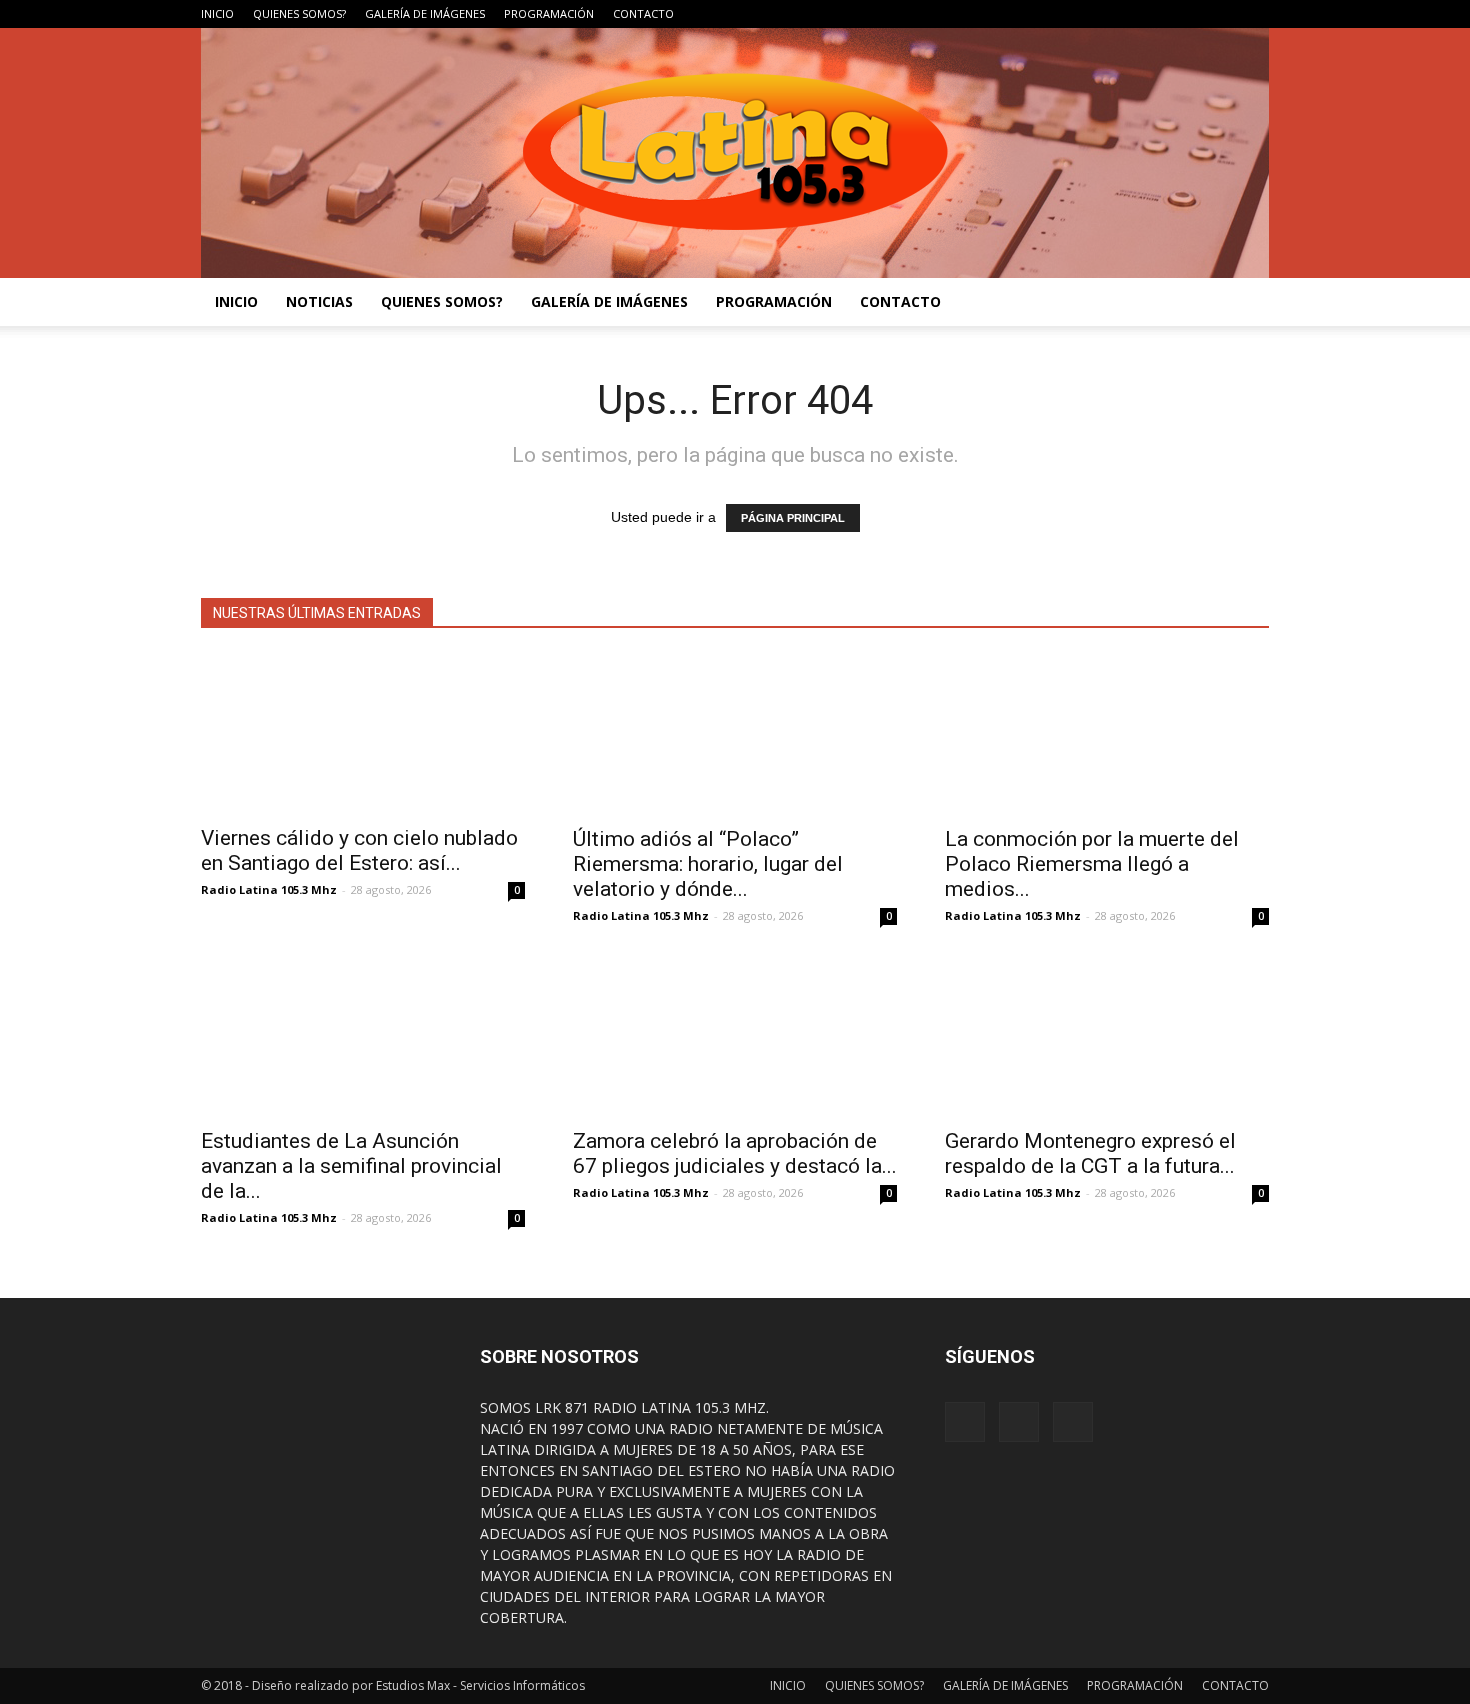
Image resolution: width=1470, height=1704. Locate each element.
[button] (1245, 302)
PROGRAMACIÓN (549, 13)
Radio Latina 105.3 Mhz (269, 889)
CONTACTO (643, 13)
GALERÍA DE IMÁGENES (425, 13)
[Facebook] (1188, 14)
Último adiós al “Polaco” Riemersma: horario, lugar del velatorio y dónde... (708, 864)
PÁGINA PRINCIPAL (793, 518)
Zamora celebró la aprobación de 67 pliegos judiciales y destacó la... (735, 1153)
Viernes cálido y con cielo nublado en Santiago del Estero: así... (359, 850)
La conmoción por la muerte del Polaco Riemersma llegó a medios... (1092, 864)
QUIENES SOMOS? (299, 13)
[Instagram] (1221, 14)
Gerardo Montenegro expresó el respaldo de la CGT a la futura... (1090, 1153)
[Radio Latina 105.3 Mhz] (735, 153)
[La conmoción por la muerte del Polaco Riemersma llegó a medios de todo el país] (1107, 734)
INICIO (217, 13)
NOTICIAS (319, 301)
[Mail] (1254, 14)
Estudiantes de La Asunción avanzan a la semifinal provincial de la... (351, 1166)
